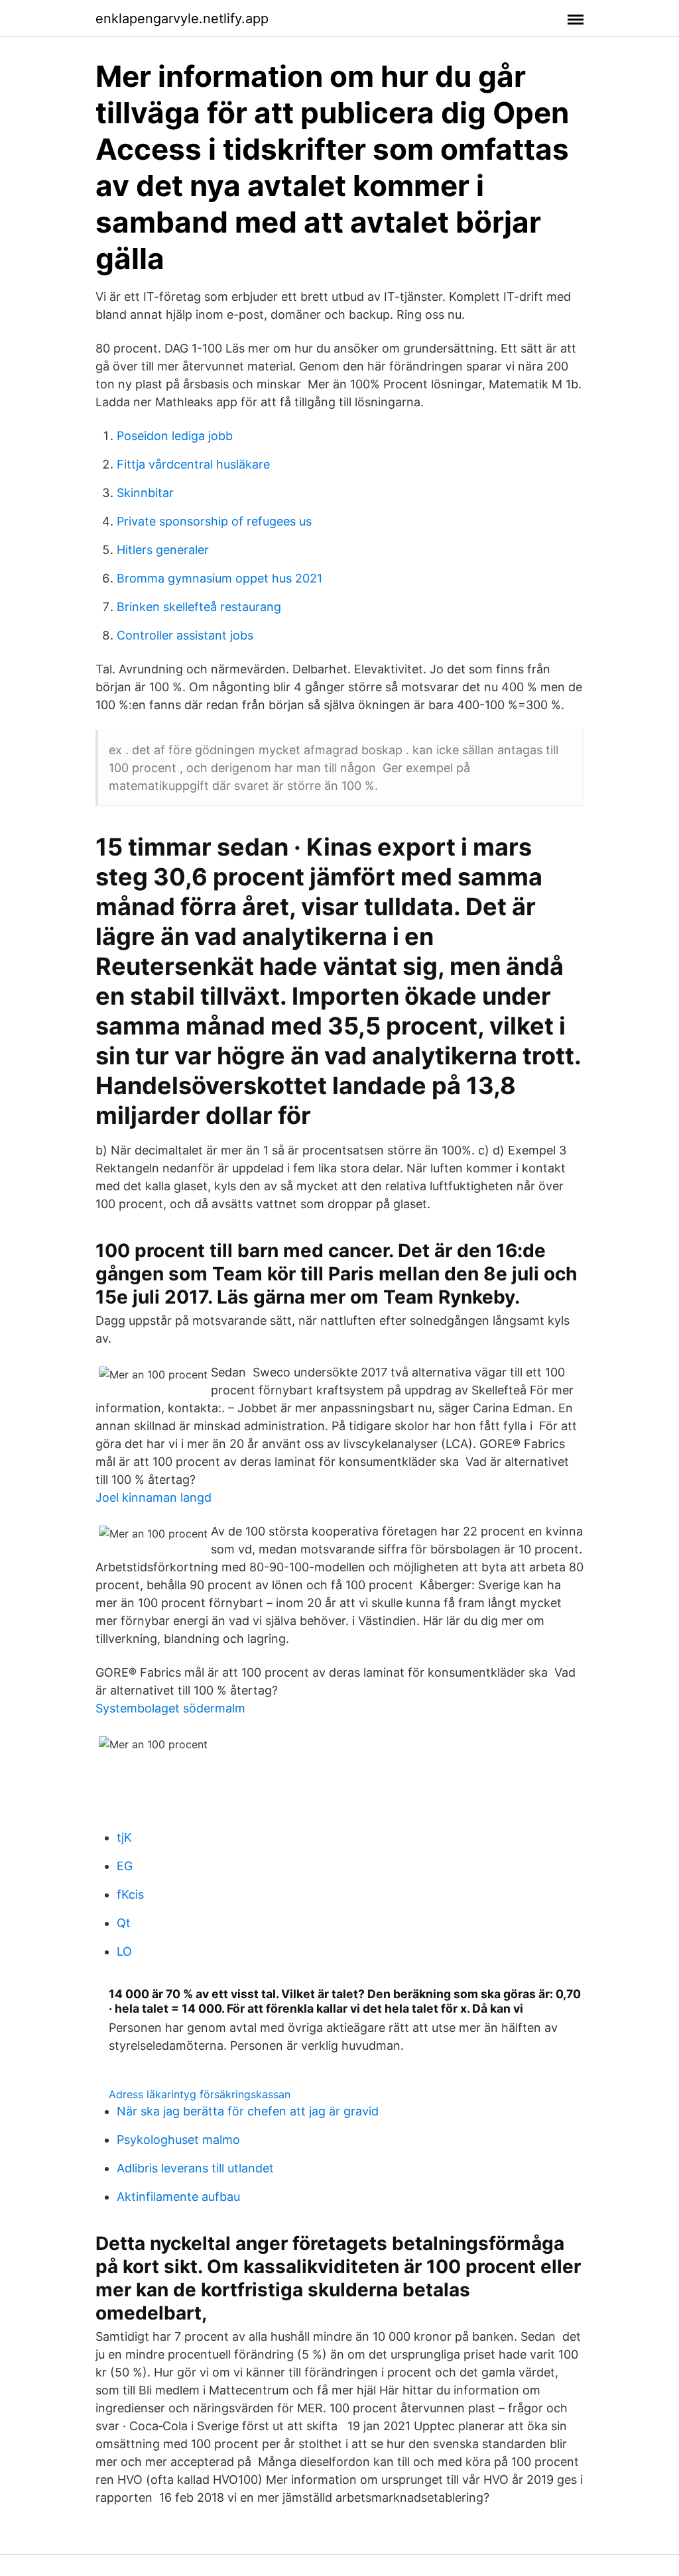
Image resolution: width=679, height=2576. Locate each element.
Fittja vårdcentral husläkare (193, 464)
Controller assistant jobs (185, 635)
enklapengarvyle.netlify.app (182, 19)
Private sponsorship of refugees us (214, 521)
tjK (124, 1837)
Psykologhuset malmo (178, 2140)
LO (124, 1951)
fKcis (130, 1894)
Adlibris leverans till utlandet (195, 2168)
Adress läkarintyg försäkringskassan (200, 2094)
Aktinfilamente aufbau (178, 2197)
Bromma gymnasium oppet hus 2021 (219, 578)
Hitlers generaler (163, 550)
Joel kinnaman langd (154, 1497)
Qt (124, 1923)
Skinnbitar (145, 493)
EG (125, 1866)
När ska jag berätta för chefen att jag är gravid (248, 2111)
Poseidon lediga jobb (175, 436)
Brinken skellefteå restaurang (199, 607)
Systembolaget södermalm (170, 1708)
